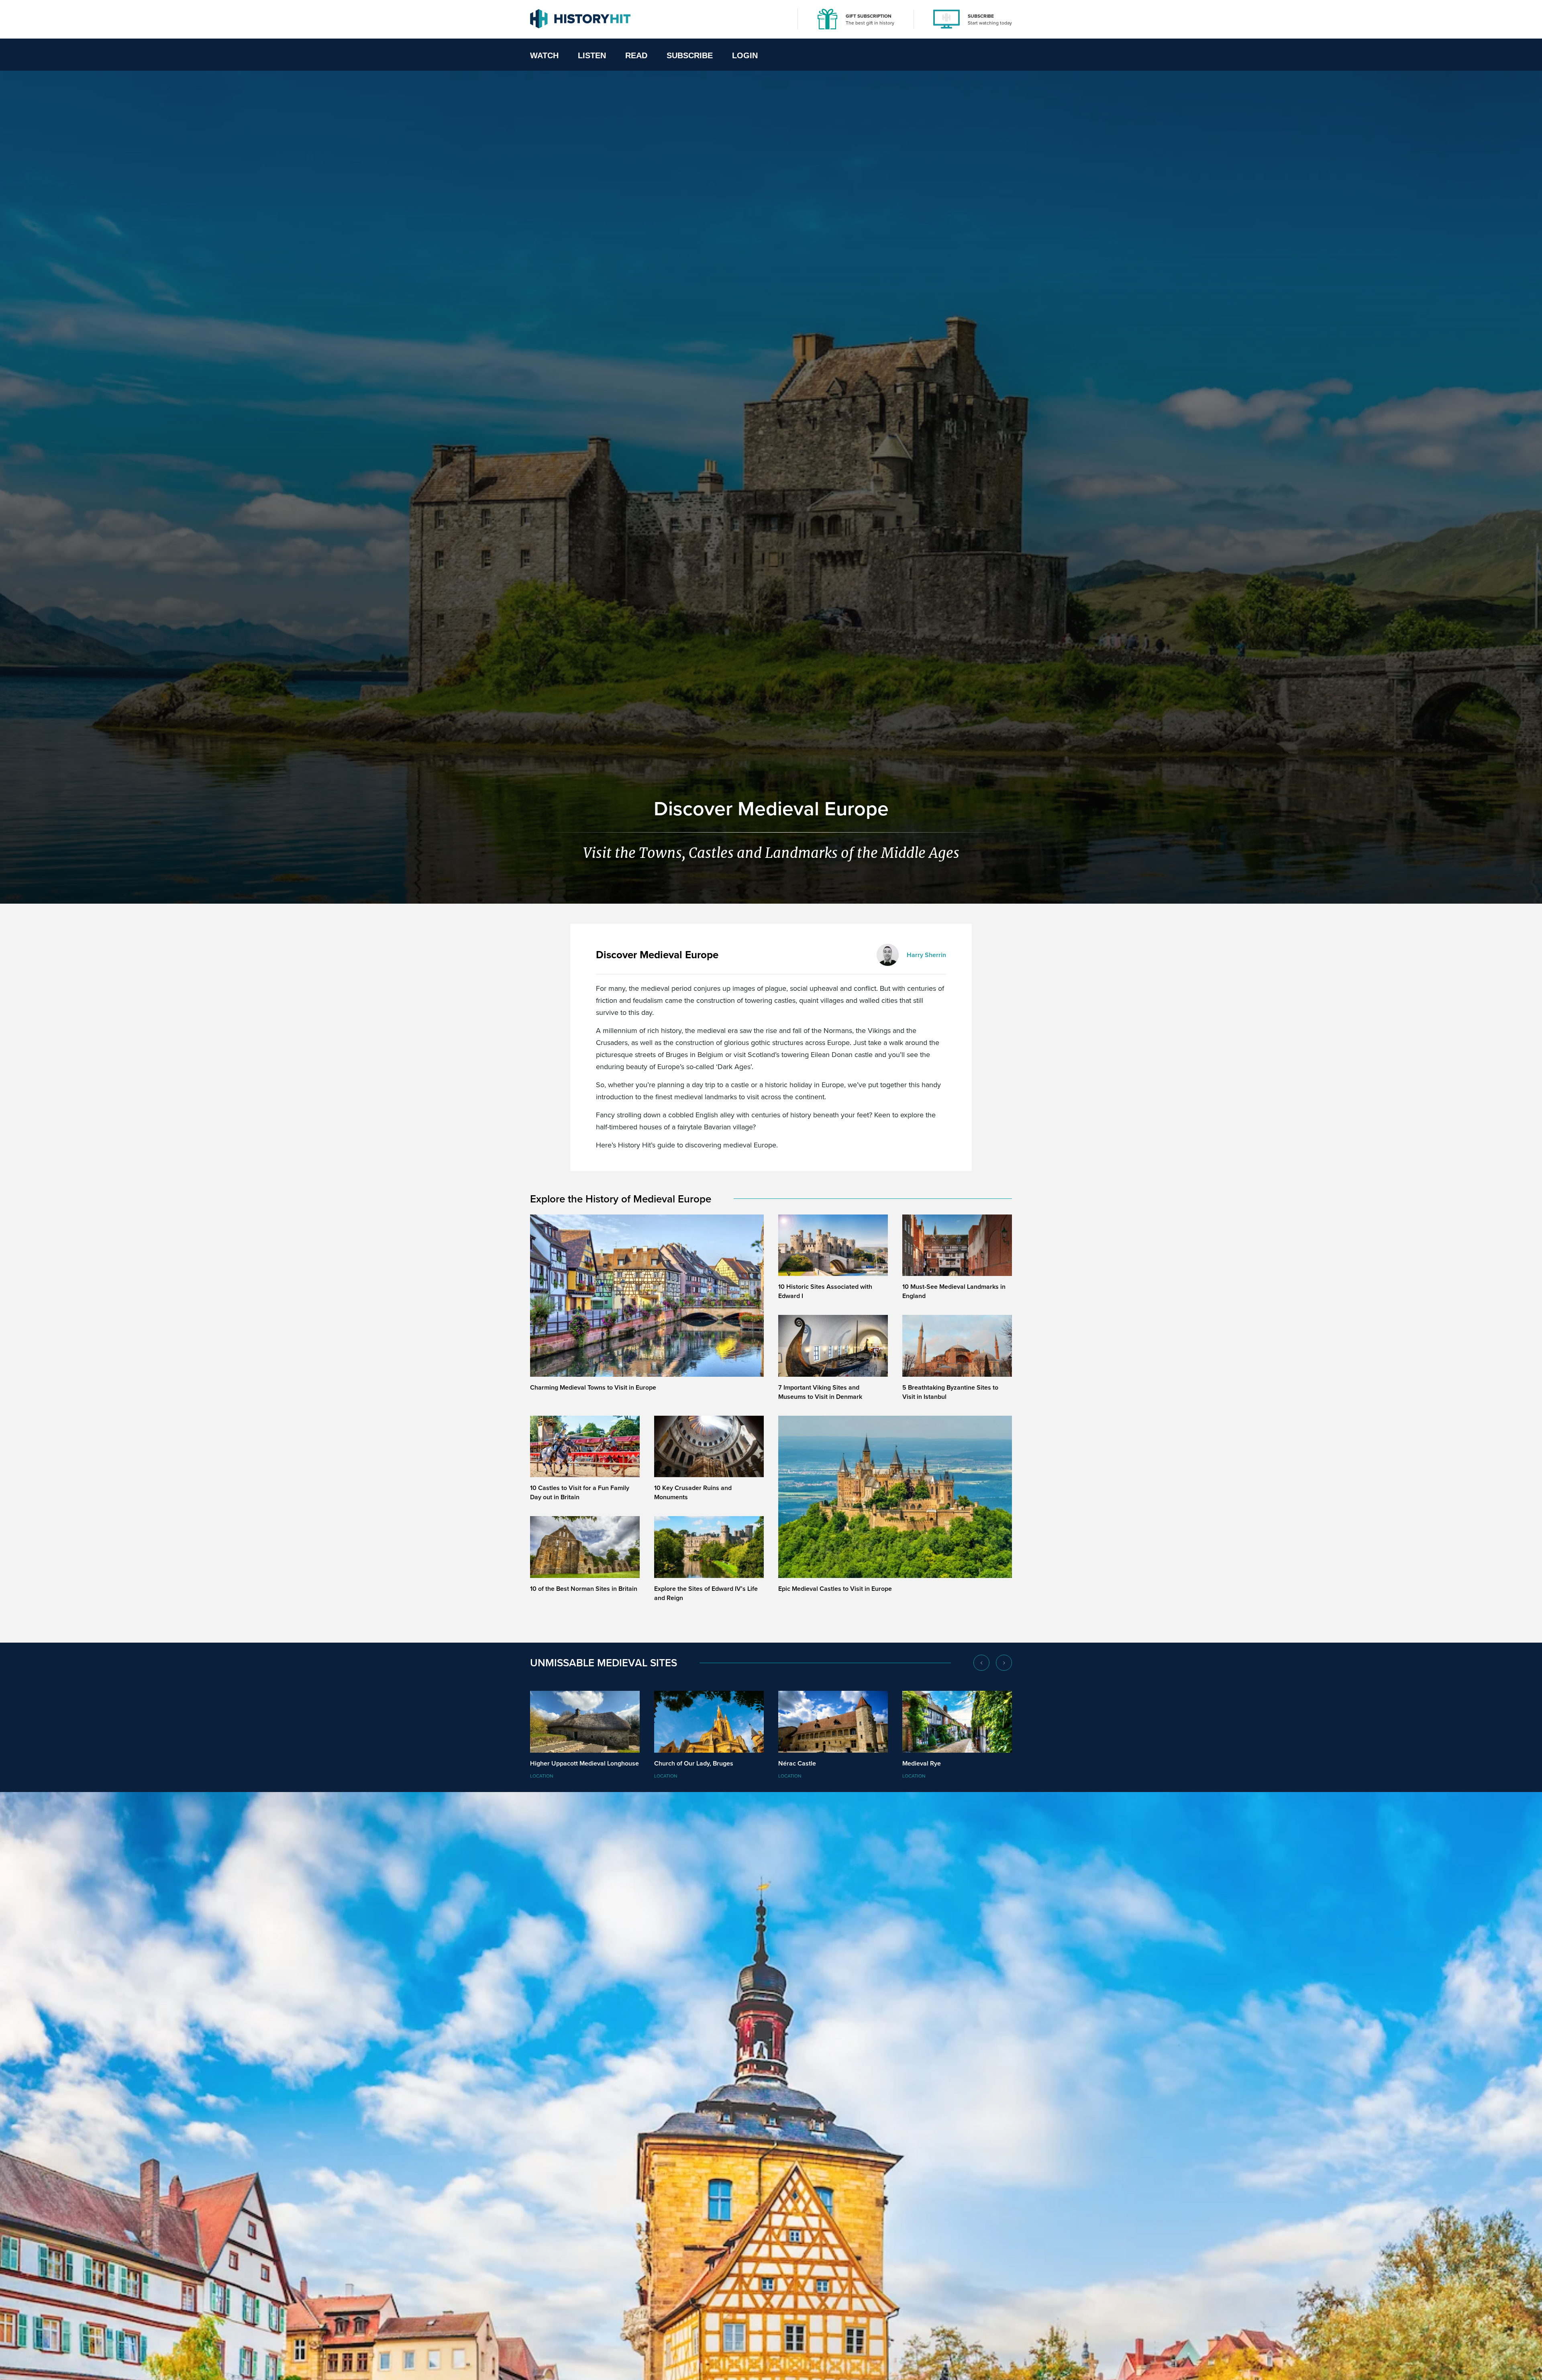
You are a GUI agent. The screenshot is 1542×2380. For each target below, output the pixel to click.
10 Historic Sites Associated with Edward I (825, 1291)
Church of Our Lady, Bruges (694, 1763)
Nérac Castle (797, 1763)
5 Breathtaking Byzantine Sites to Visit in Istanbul (950, 1392)
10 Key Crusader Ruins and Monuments (693, 1492)
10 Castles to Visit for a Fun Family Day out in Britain (580, 1492)
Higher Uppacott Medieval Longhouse (584, 1763)
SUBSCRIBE (981, 16)
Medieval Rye (922, 1763)
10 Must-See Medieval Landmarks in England (954, 1291)
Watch (544, 55)
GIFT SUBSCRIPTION (869, 16)
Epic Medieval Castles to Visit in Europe (835, 1589)
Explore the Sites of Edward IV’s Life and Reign (706, 1593)
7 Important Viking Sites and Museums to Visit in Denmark (820, 1392)
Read (636, 55)
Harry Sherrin (926, 955)
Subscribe (690, 55)
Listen (592, 55)
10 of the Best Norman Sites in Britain (584, 1589)
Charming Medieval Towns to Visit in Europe (593, 1387)
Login (745, 55)
